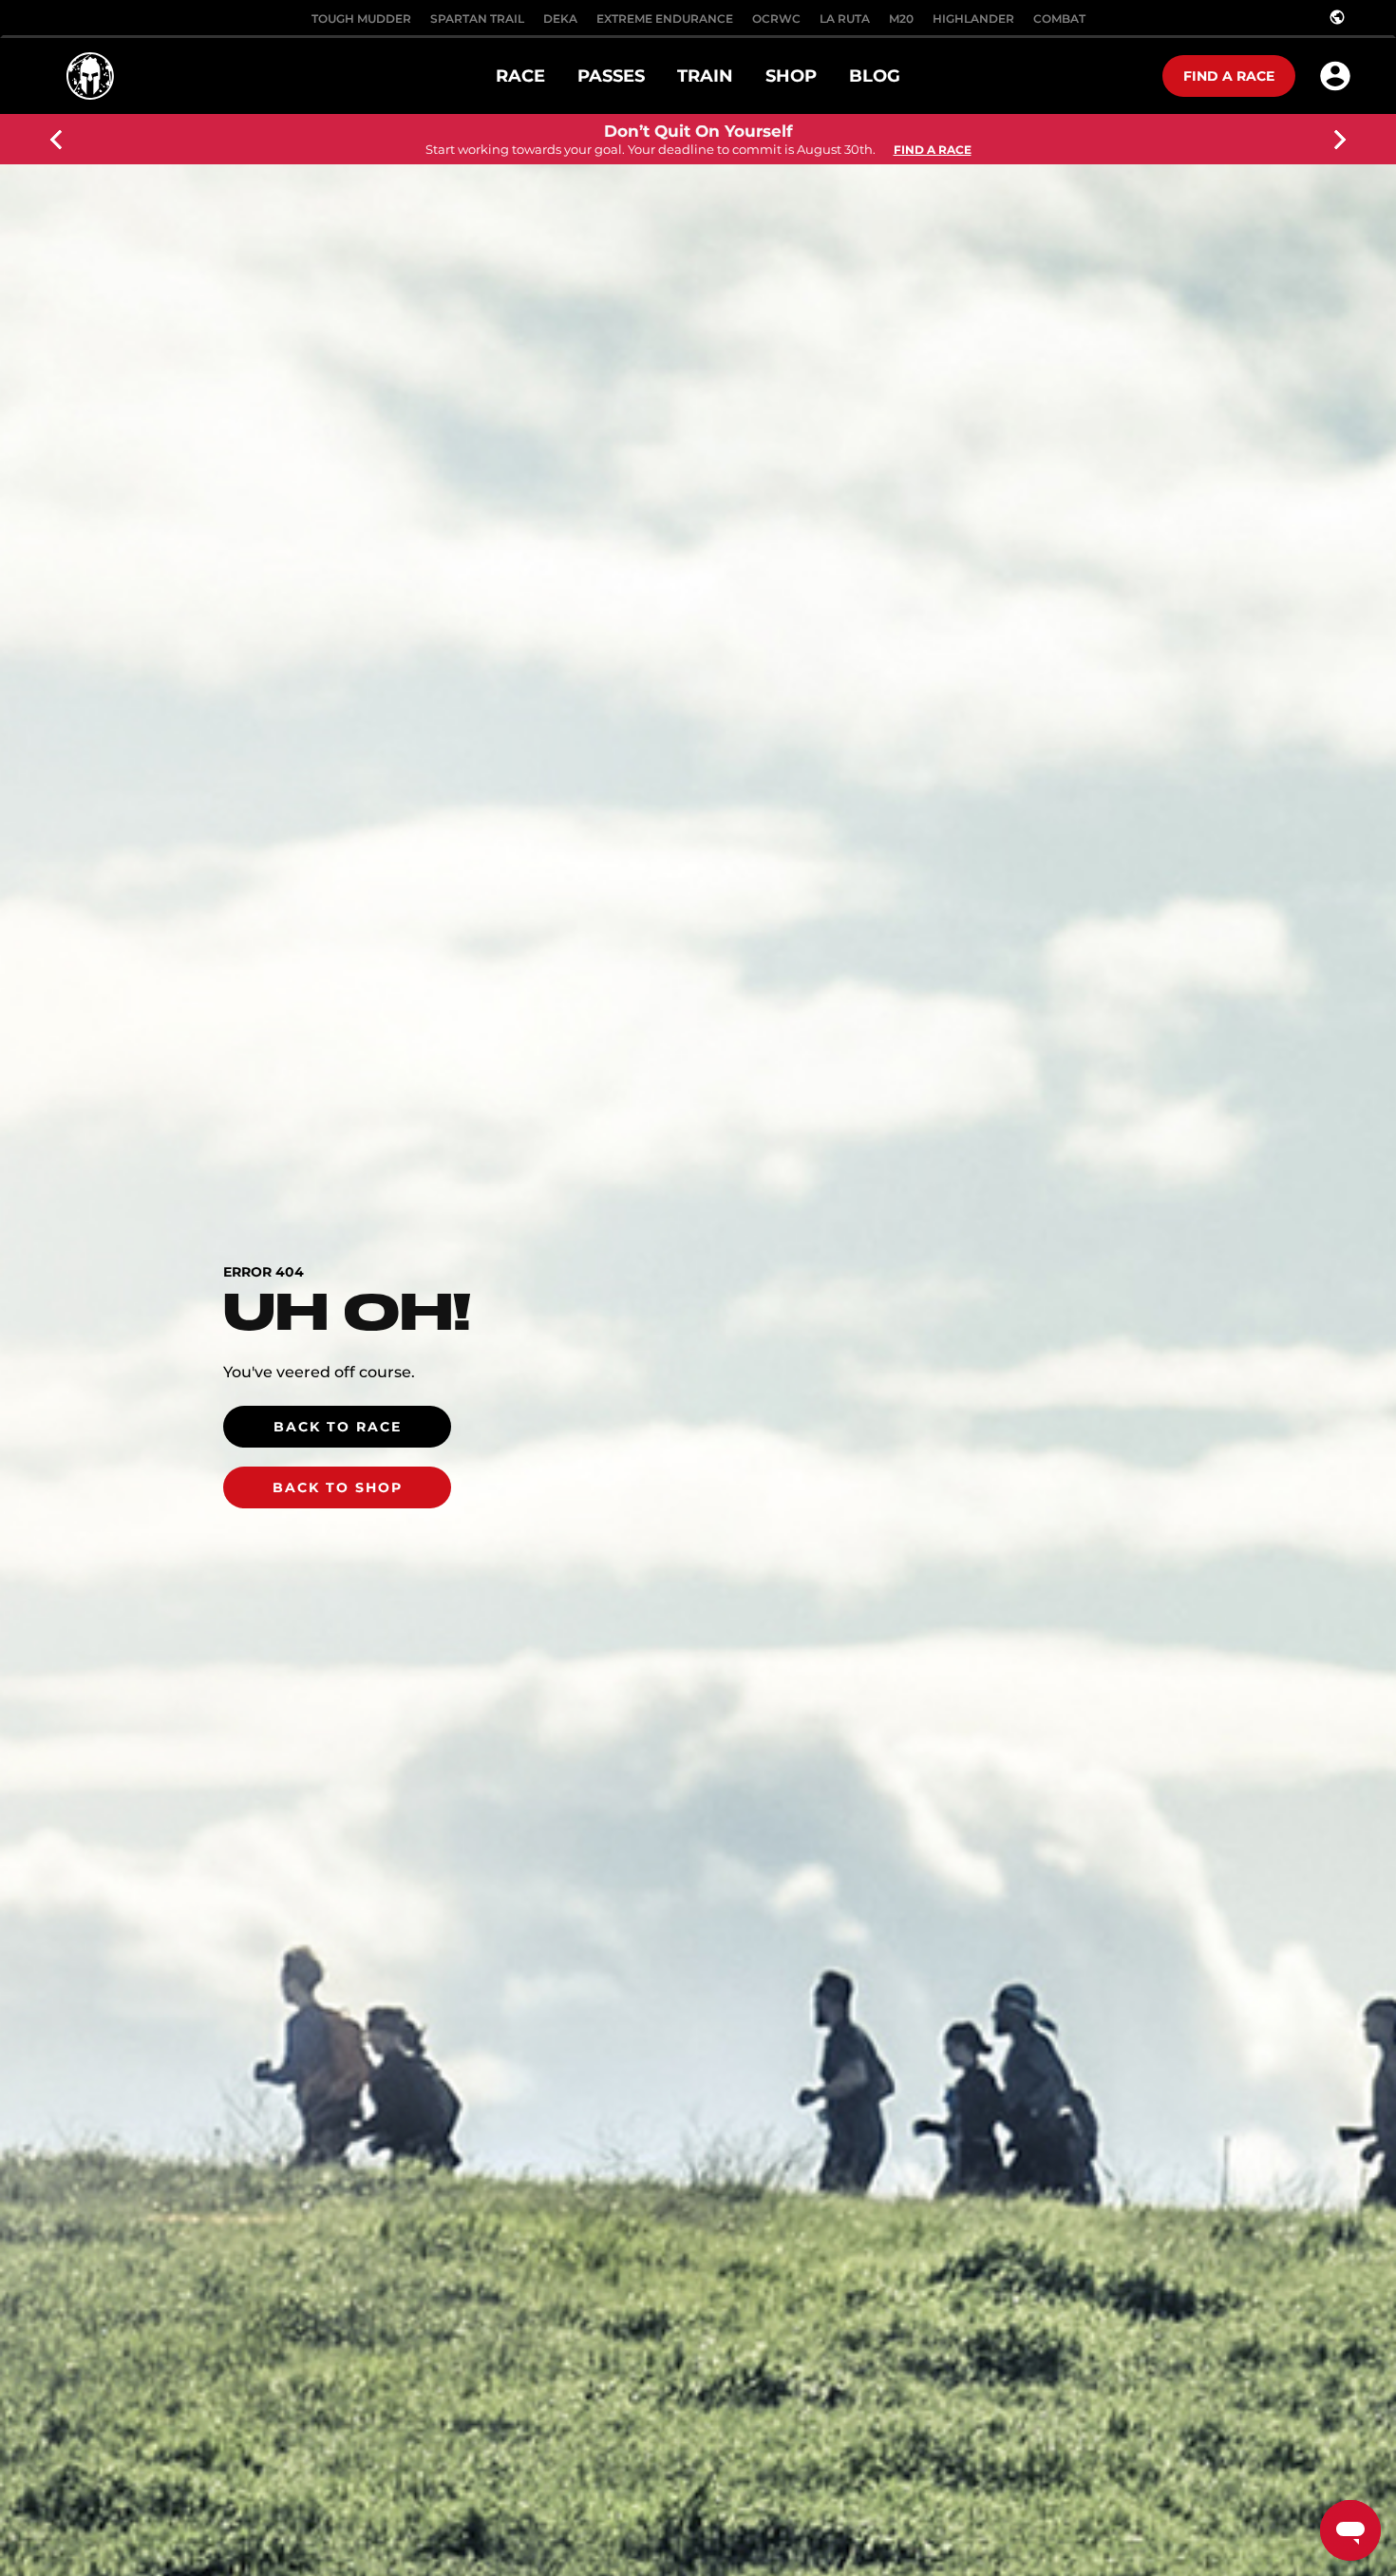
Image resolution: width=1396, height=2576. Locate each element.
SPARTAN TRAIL (477, 19)
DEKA (560, 19)
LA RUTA (845, 19)
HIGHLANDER (973, 19)
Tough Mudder (361, 19)
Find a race (1229, 76)
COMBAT (1059, 19)
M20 (901, 19)
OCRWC (776, 19)
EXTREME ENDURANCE (665, 19)
